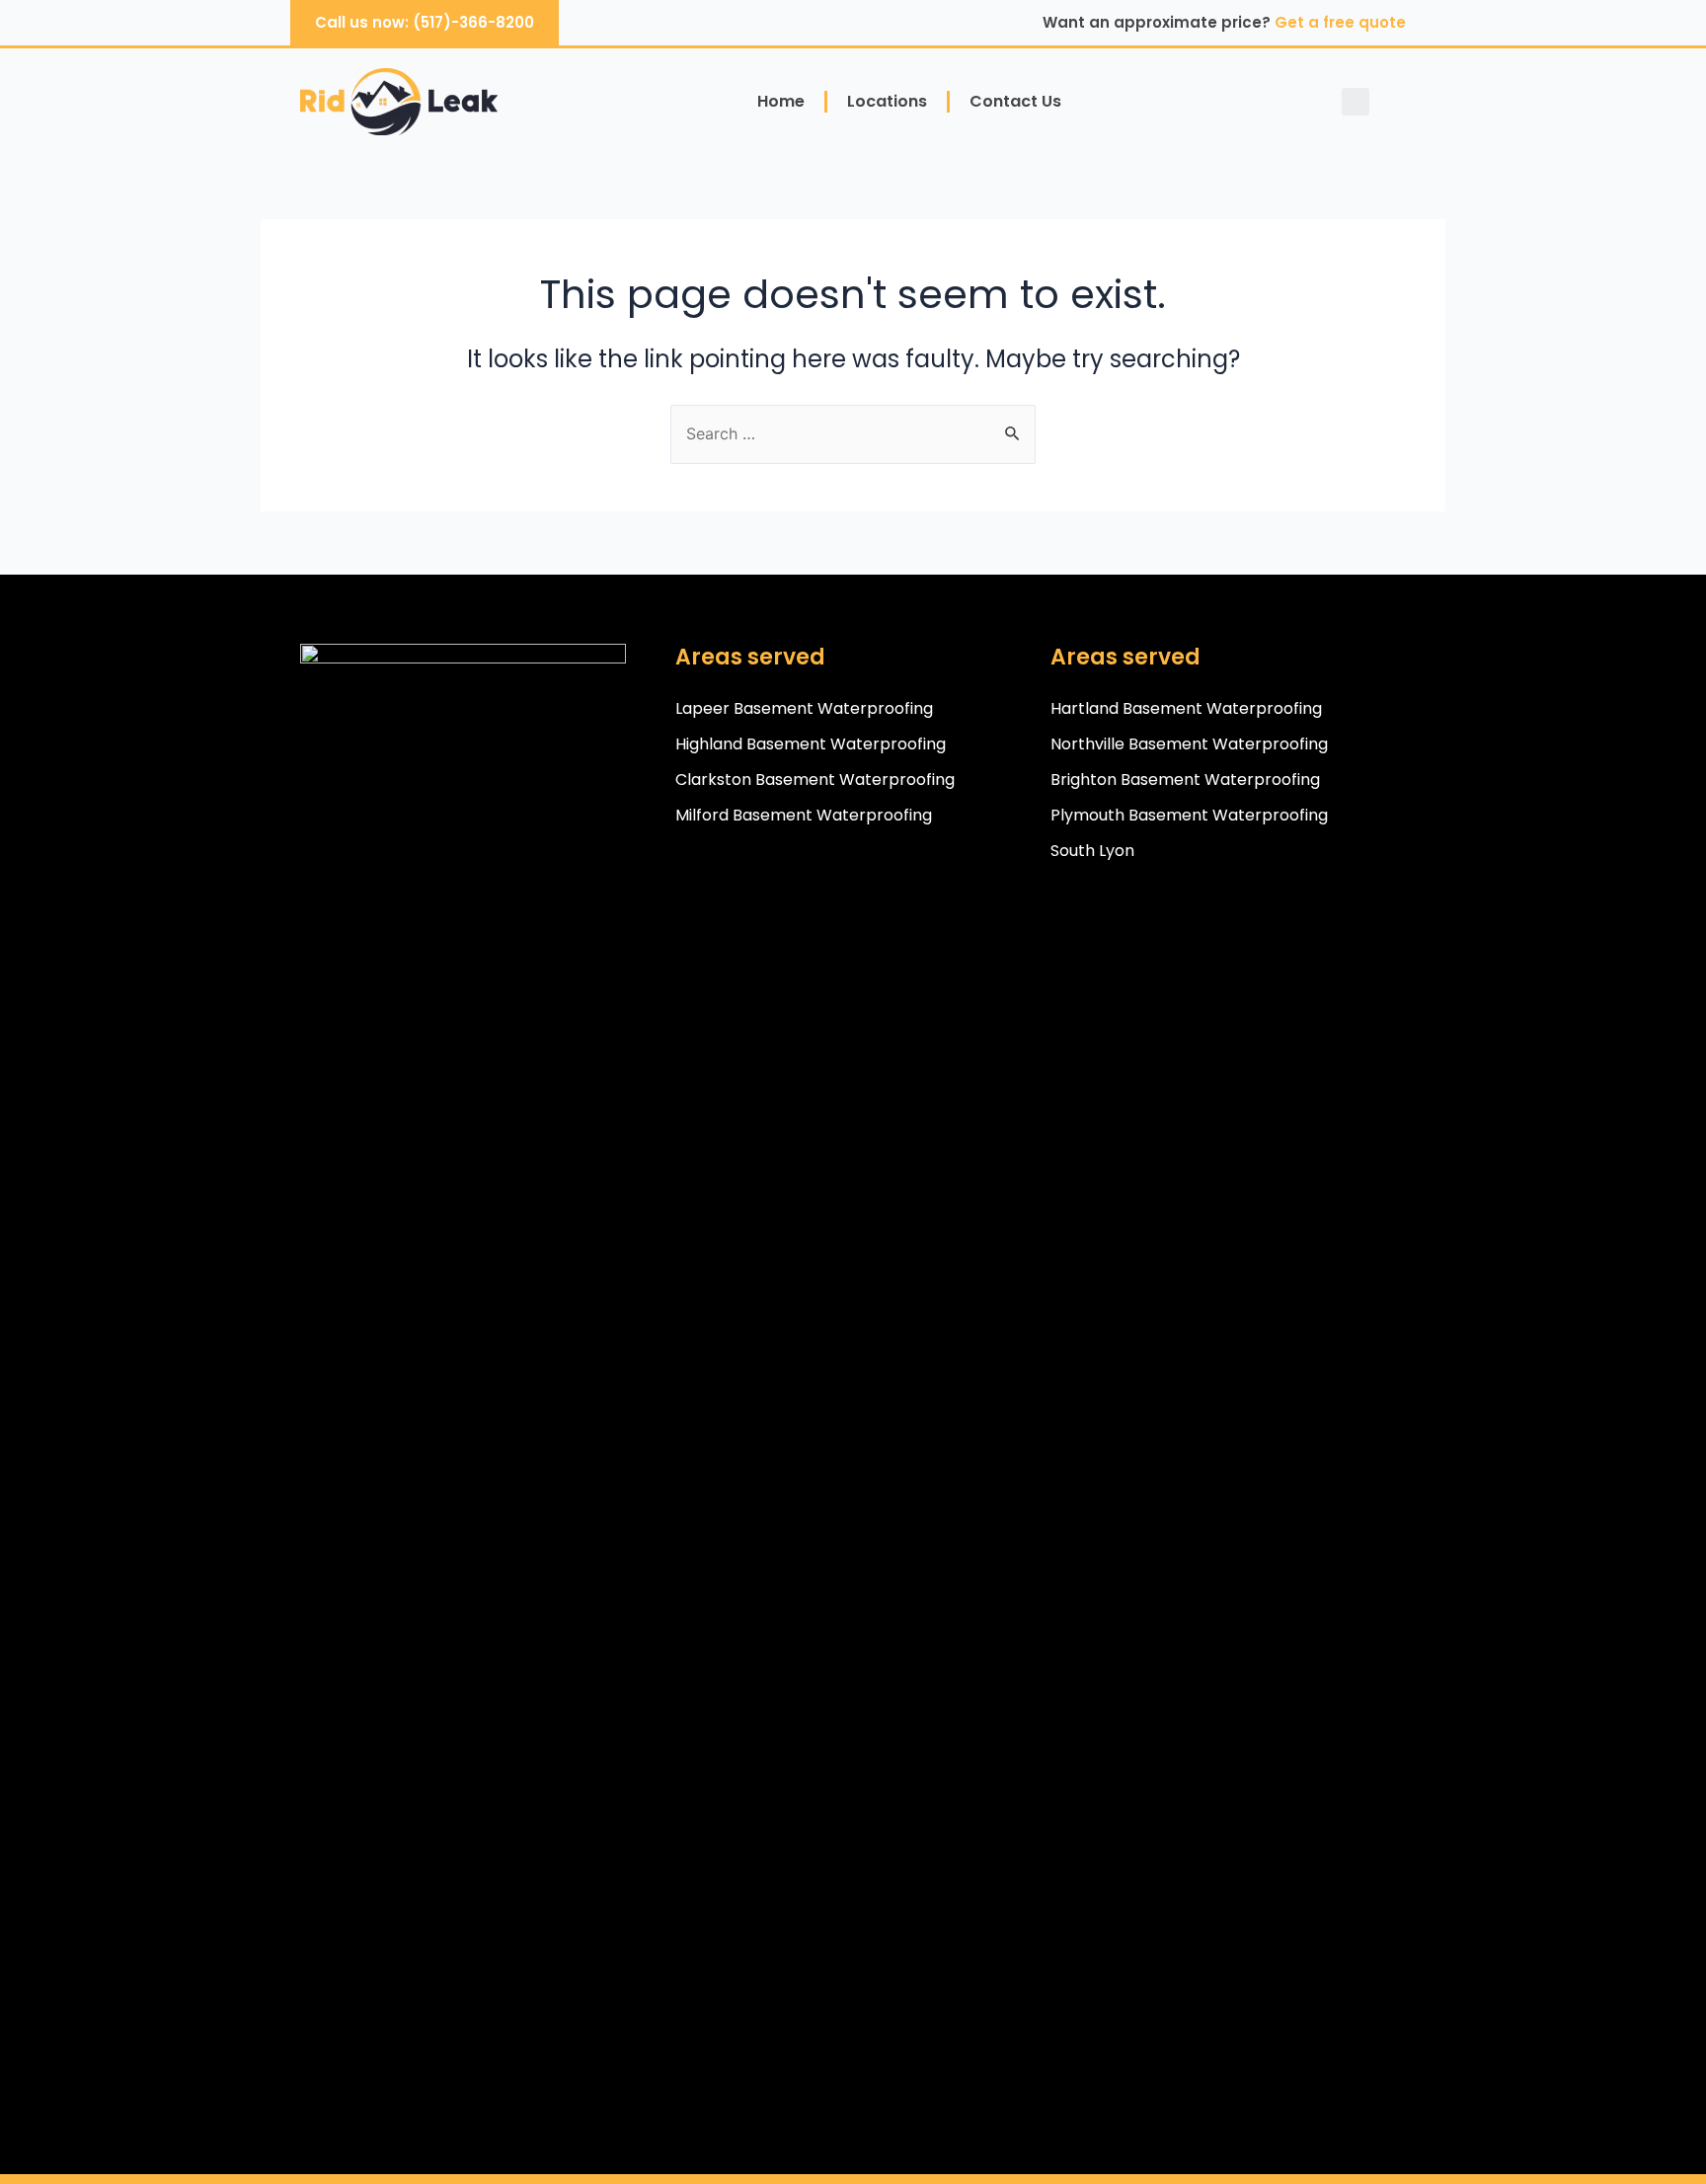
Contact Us (1015, 101)
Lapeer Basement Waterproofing (804, 708)
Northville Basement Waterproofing (1189, 744)
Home (781, 101)
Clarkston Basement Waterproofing (815, 780)
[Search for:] (853, 434)
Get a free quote (1340, 22)
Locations (887, 101)
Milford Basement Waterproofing (804, 815)
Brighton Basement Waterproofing (1185, 780)
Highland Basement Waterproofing (811, 744)
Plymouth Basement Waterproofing (1189, 815)
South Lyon (1092, 851)
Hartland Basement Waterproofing (1186, 708)
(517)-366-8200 (473, 22)
